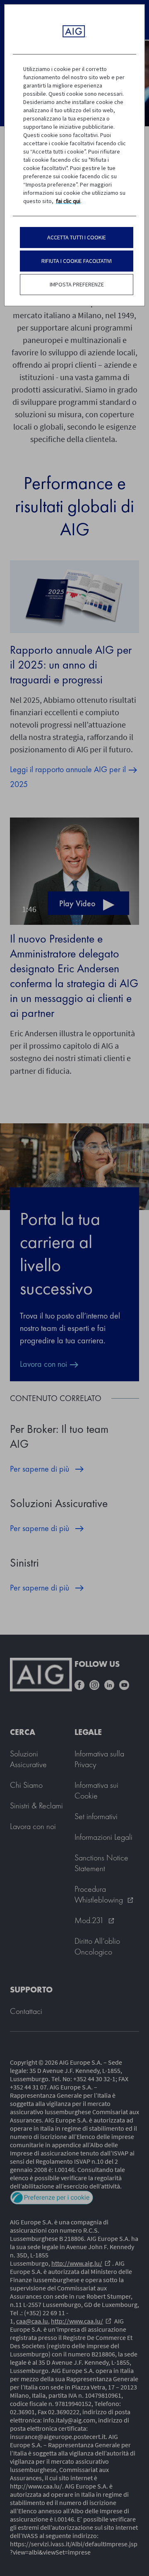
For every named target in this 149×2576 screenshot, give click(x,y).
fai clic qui (68, 201)
